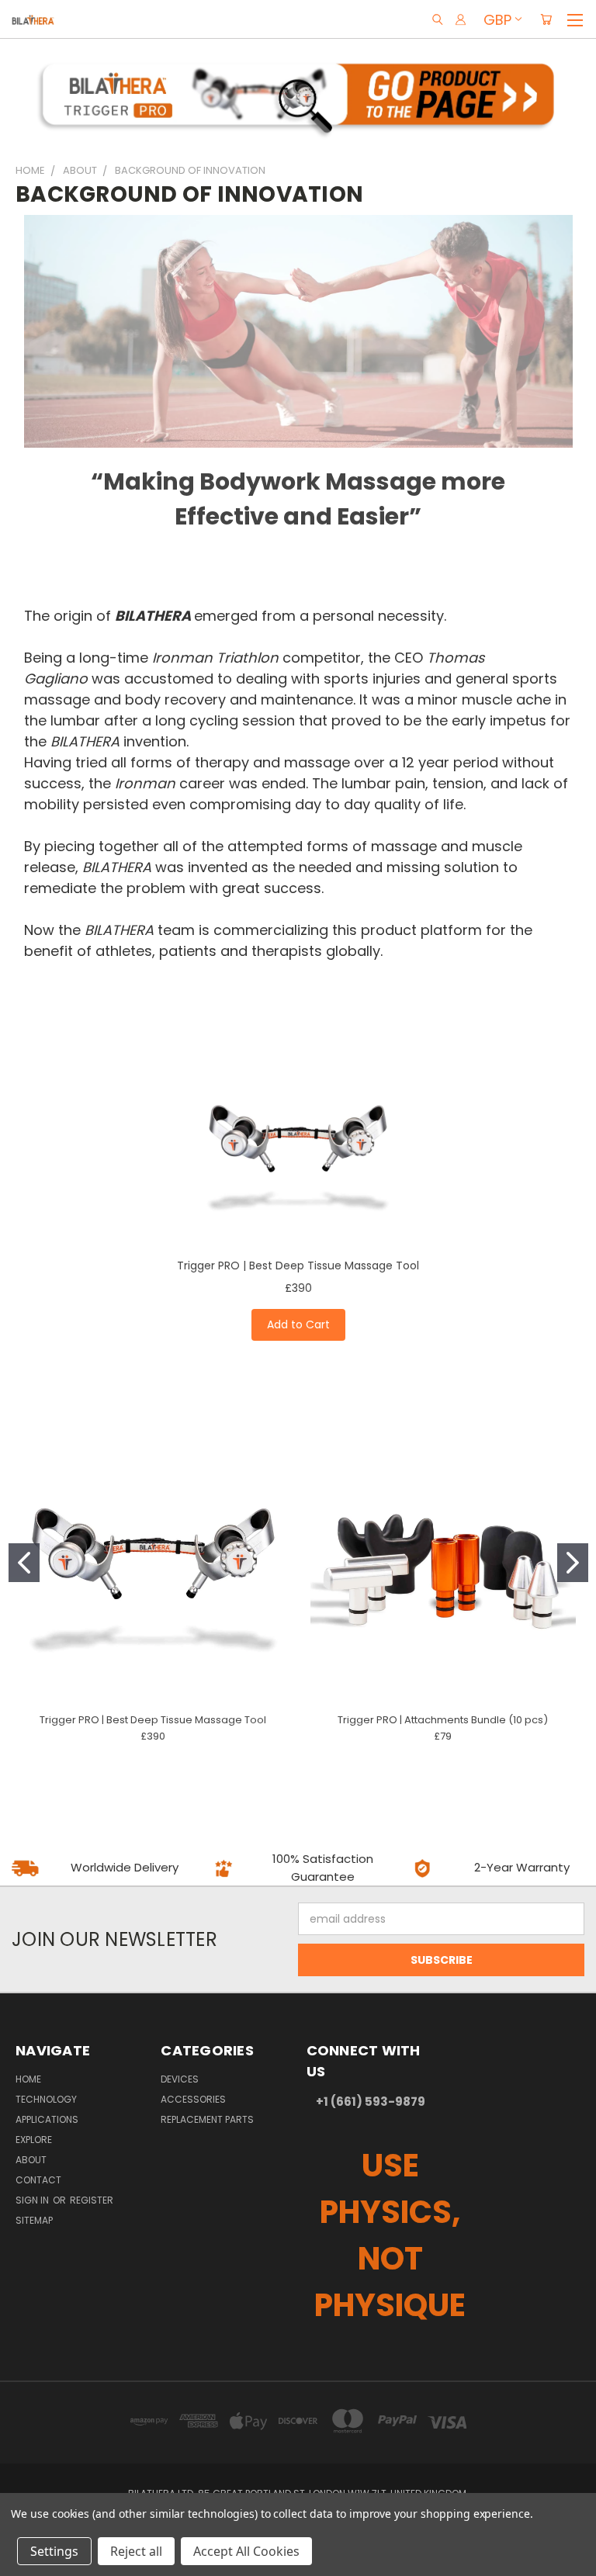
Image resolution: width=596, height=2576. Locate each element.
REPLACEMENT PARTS (207, 2119)
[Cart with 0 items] (546, 19)
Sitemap (34, 2220)
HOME (28, 2079)
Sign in (33, 2200)
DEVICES (180, 2079)
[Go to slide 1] (24, 1563)
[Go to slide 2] (573, 1563)
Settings (54, 2551)
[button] (298, 94)
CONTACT (38, 2180)
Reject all (136, 2551)
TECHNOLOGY (46, 2099)
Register (92, 2200)
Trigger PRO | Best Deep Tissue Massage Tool (298, 1265)
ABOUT (31, 2160)
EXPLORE (34, 2140)
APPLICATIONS (47, 2119)
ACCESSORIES (193, 2099)
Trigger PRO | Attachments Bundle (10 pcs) (443, 1720)
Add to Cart (298, 1324)
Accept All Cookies (246, 2551)
